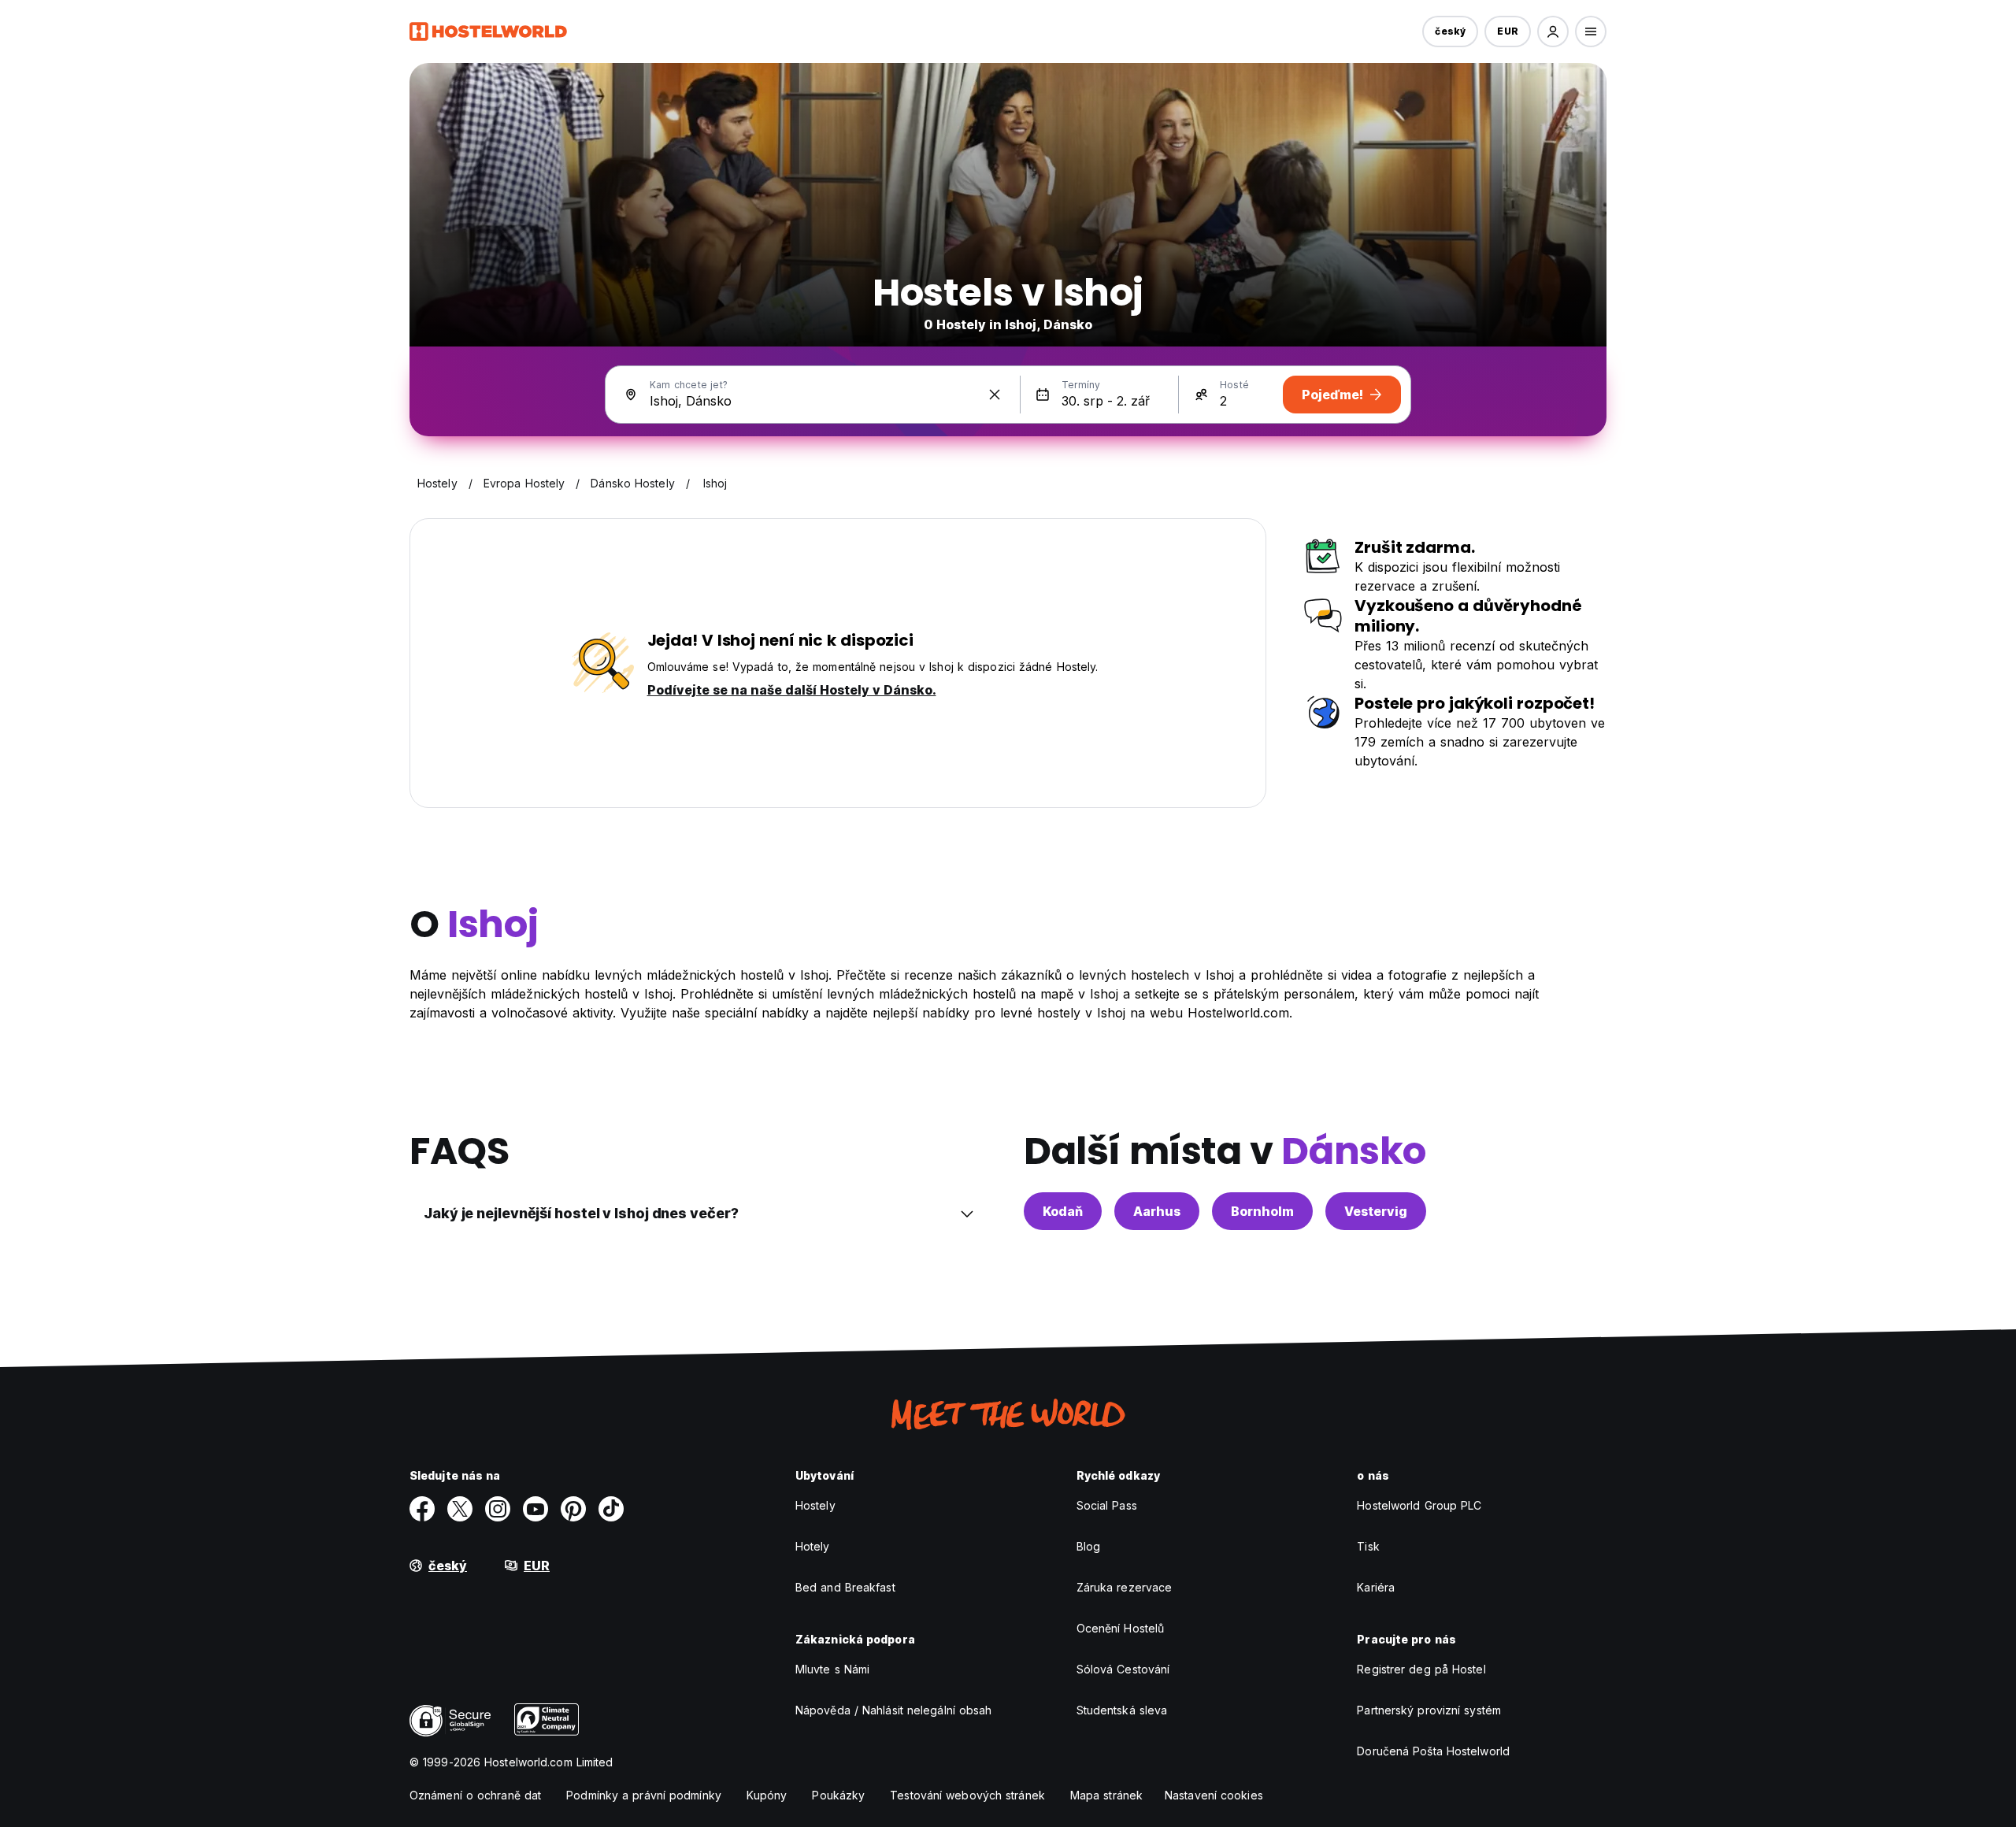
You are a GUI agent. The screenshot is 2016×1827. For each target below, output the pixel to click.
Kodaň (1063, 1211)
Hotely (813, 1546)
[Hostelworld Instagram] (498, 1509)
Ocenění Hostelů (1121, 1628)
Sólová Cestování (1123, 1669)
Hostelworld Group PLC (1419, 1505)
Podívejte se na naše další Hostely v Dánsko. (792, 690)
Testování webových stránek (967, 1795)
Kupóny (767, 1795)
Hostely (815, 1505)
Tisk (1368, 1546)
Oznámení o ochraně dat (475, 1795)
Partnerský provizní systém (1429, 1710)
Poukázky (838, 1795)
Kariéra (1376, 1587)
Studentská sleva (1122, 1710)
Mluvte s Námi (832, 1669)
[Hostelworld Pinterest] (573, 1509)
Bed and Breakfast (845, 1587)
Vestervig (1376, 1211)
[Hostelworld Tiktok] (611, 1509)
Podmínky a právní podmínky (644, 1795)
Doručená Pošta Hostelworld (1433, 1751)
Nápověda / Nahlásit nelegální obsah (894, 1710)
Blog (1088, 1546)
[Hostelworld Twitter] (460, 1509)
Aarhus (1157, 1211)
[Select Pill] (1553, 31)
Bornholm (1262, 1211)
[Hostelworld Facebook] (422, 1509)
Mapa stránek (1106, 1795)
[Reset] (995, 395)
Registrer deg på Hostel (1421, 1669)
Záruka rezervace (1125, 1587)
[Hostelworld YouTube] (535, 1509)
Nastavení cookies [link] (1214, 1795)
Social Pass (1107, 1505)
